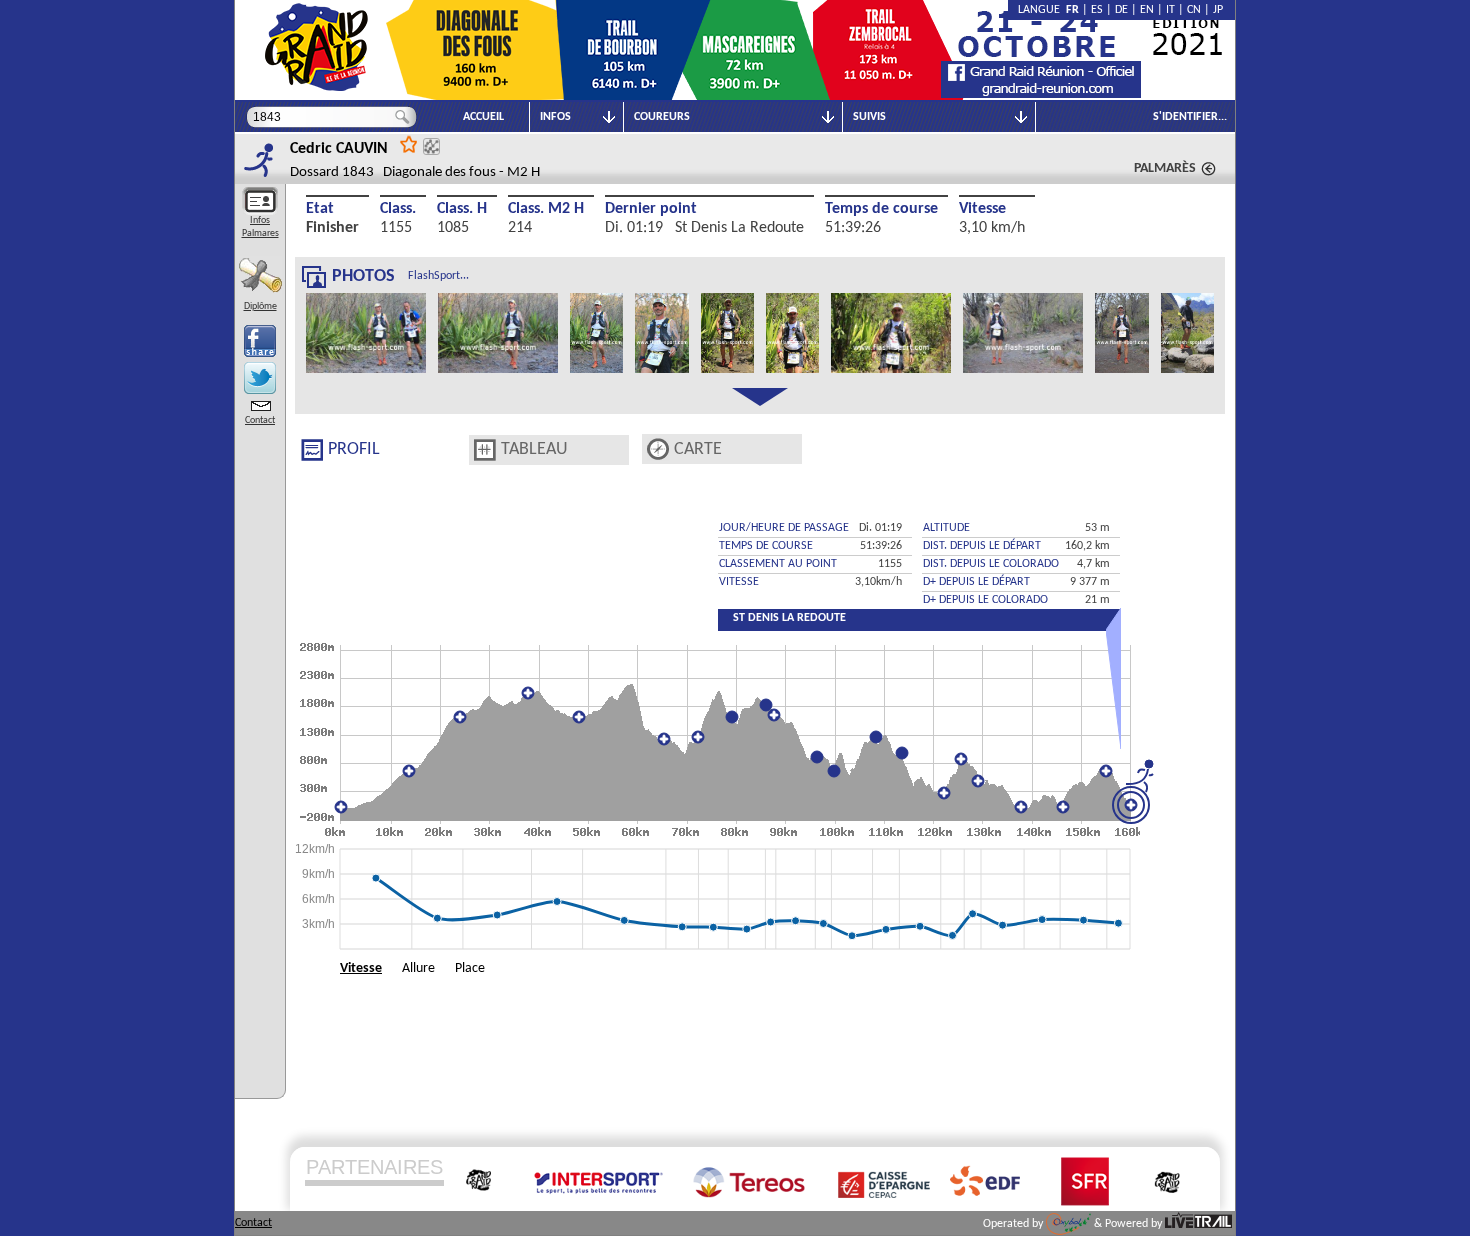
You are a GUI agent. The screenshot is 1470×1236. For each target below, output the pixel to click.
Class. (398, 209)
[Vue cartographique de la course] (658, 449)
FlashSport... (438, 276)
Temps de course (881, 209)
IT (1170, 10)
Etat (320, 209)
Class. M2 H (546, 209)
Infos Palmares (260, 227)
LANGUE (1042, 10)
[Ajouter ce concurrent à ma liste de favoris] (409, 143)
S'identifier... (1190, 117)
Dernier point (651, 209)
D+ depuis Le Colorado (985, 600)
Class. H (462, 209)
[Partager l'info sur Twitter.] (260, 378)
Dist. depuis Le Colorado (991, 564)
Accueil (483, 117)
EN (1147, 10)
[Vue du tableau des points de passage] (485, 450)
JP (1218, 10)
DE (1121, 10)
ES (1097, 10)
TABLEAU (534, 449)
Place (470, 968)
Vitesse (982, 209)
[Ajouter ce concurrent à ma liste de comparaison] (431, 146)
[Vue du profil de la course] (312, 450)
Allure (418, 968)
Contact (260, 420)
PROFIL (354, 449)
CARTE (698, 449)
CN (1194, 10)
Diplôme (260, 306)
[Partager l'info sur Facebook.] (260, 341)
